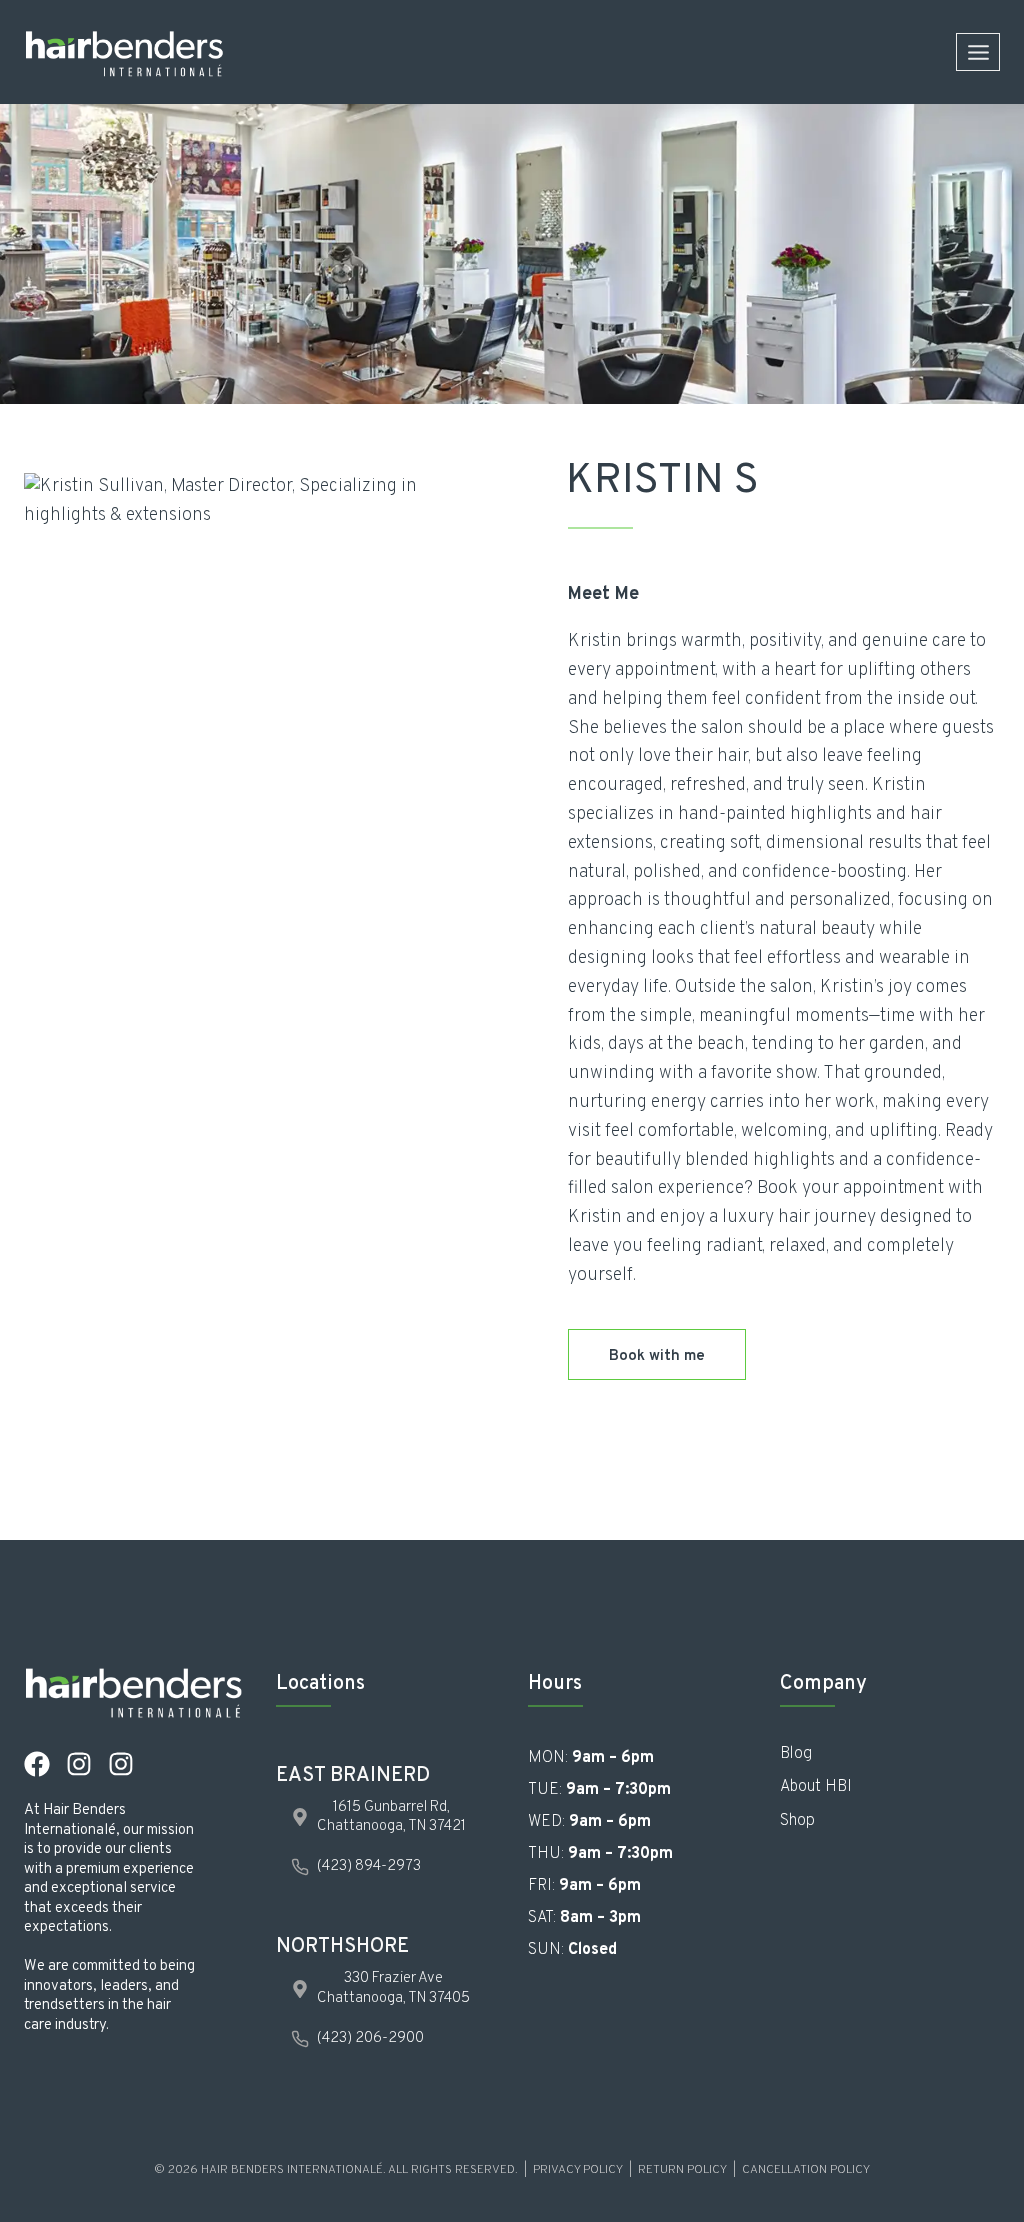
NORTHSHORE (342, 1947)
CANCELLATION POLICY (806, 2170)
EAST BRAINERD (353, 1776)
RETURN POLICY (682, 2170)
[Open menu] (978, 52)
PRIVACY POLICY (578, 2170)
